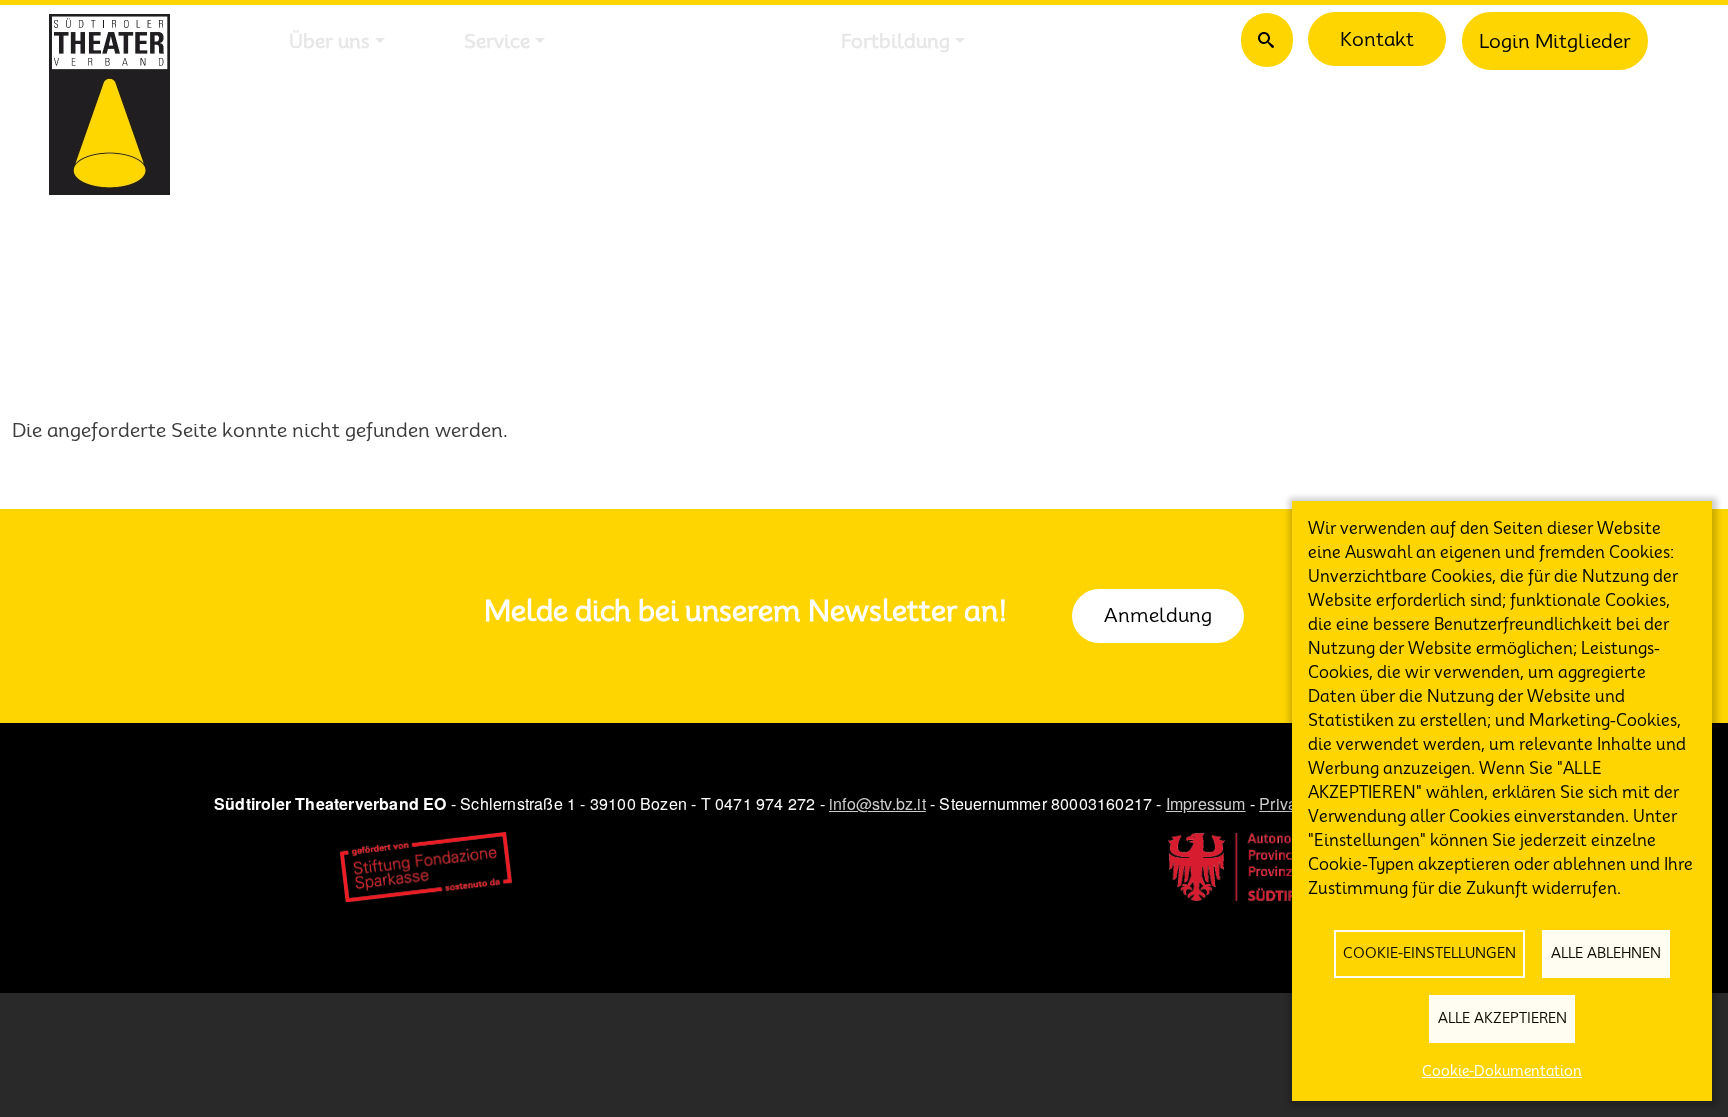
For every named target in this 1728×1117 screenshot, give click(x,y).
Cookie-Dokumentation (1502, 1071)
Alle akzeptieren (1502, 1018)
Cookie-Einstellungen (1429, 953)
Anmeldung (1158, 615)
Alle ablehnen (1606, 953)
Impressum (1206, 803)
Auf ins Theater (692, 41)
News (1068, 41)
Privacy (1286, 803)
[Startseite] (109, 104)
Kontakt (1377, 39)
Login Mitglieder (1555, 41)
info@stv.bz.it (877, 803)
